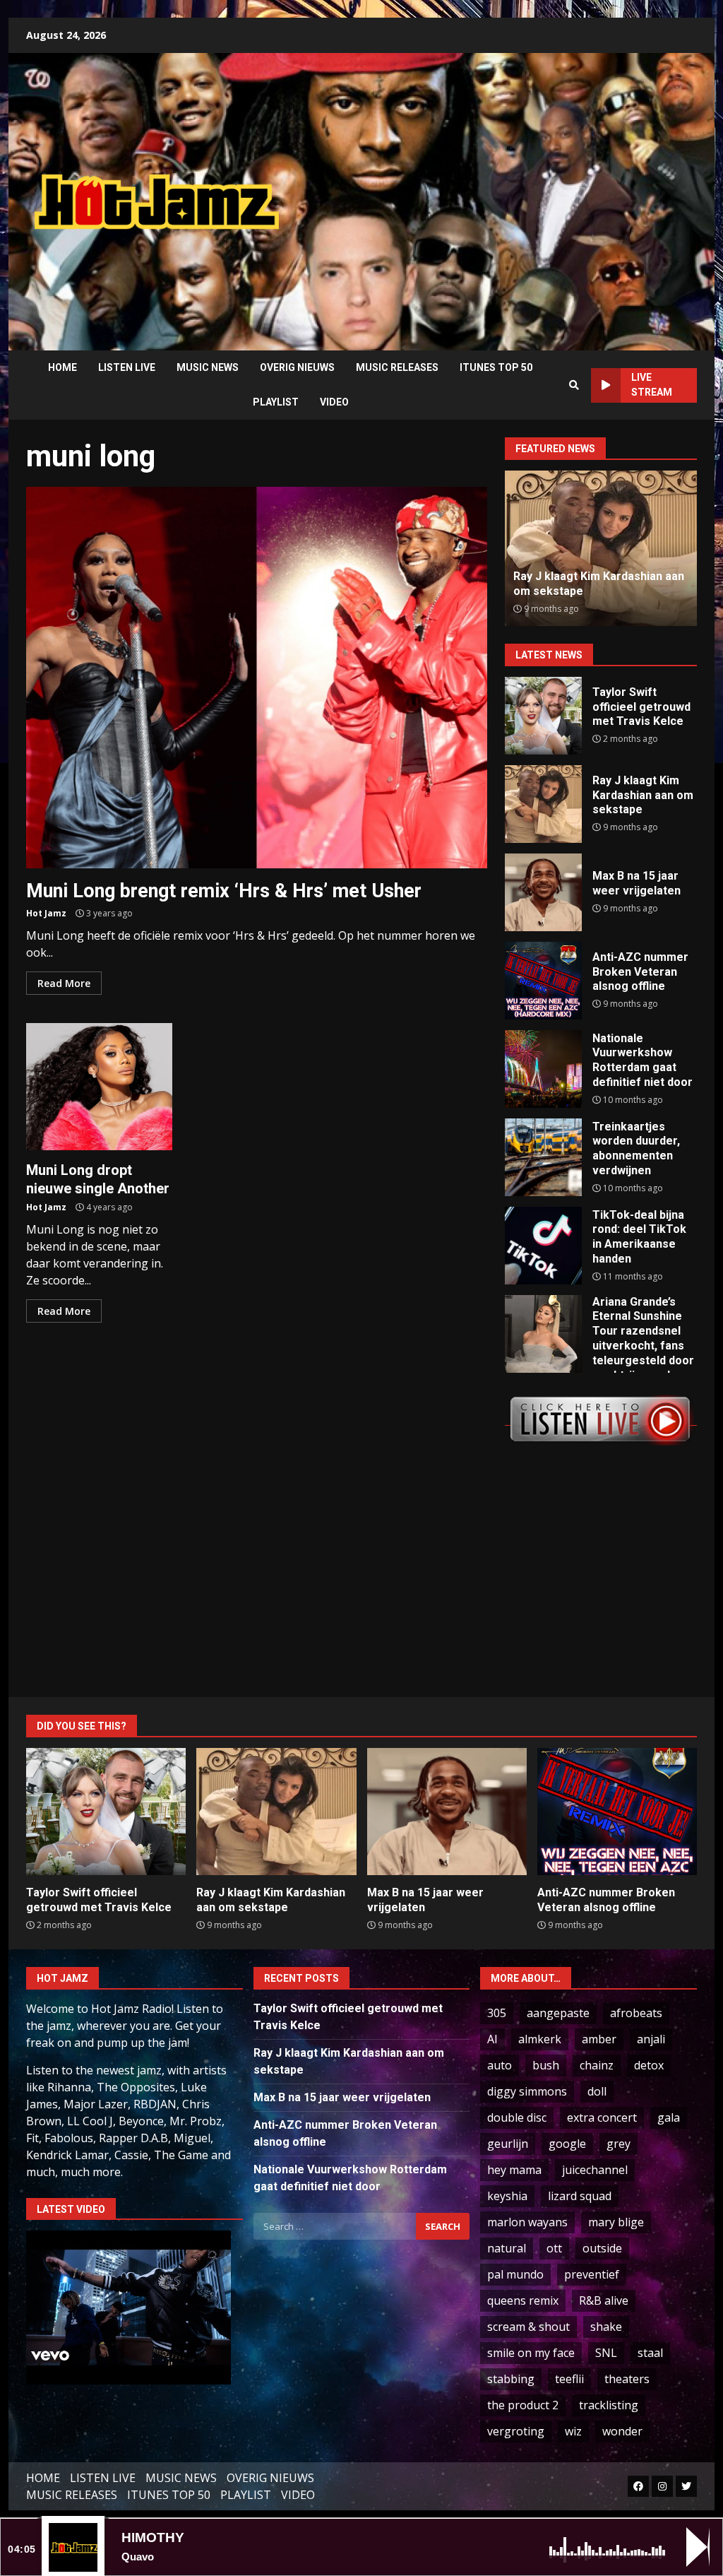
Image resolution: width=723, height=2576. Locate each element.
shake (606, 2327)
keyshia (507, 2196)
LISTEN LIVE (127, 367)
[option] (606, 548)
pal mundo (515, 2274)
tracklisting (609, 2405)
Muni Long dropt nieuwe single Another (99, 1087)
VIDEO (334, 402)
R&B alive (604, 2300)
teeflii (569, 2379)
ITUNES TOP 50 (496, 367)
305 (497, 2013)
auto (500, 2065)
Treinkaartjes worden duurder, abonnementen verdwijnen (543, 1157)
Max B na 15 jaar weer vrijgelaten (543, 892)
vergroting (516, 2431)
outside (602, 2248)
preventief (592, 2274)
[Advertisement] (512, 191)
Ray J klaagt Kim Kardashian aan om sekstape (543, 804)
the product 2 (523, 2405)
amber (599, 2039)
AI (492, 2039)
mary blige (616, 2222)
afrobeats (636, 2013)
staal (650, 2353)
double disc (517, 2117)
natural (507, 2248)
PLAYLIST (276, 402)
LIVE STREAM (652, 385)
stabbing (511, 2379)
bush (546, 2065)
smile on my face (531, 2353)
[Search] (574, 385)
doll (597, 2091)
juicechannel (595, 2170)
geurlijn (508, 2144)
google (567, 2144)
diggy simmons (527, 2091)
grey (619, 2144)
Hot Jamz (46, 913)
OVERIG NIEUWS (297, 367)
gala (669, 2117)
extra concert (602, 2117)
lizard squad (580, 2196)
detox (649, 2065)
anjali (651, 2039)
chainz (597, 2065)
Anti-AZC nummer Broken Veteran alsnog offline (587, 584)
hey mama (514, 2170)
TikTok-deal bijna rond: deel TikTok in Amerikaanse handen (543, 1246)
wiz (573, 2431)
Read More (64, 983)
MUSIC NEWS (208, 367)
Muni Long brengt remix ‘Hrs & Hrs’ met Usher (257, 678)
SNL (606, 2353)
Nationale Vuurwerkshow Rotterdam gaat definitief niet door (543, 1069)
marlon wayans (527, 2222)
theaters (627, 2379)
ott (554, 2248)
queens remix (523, 2300)
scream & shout (528, 2327)
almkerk (540, 2039)
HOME (62, 367)
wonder (622, 2431)
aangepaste (558, 2013)
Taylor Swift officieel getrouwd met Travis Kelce (543, 716)
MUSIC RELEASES (397, 367)
